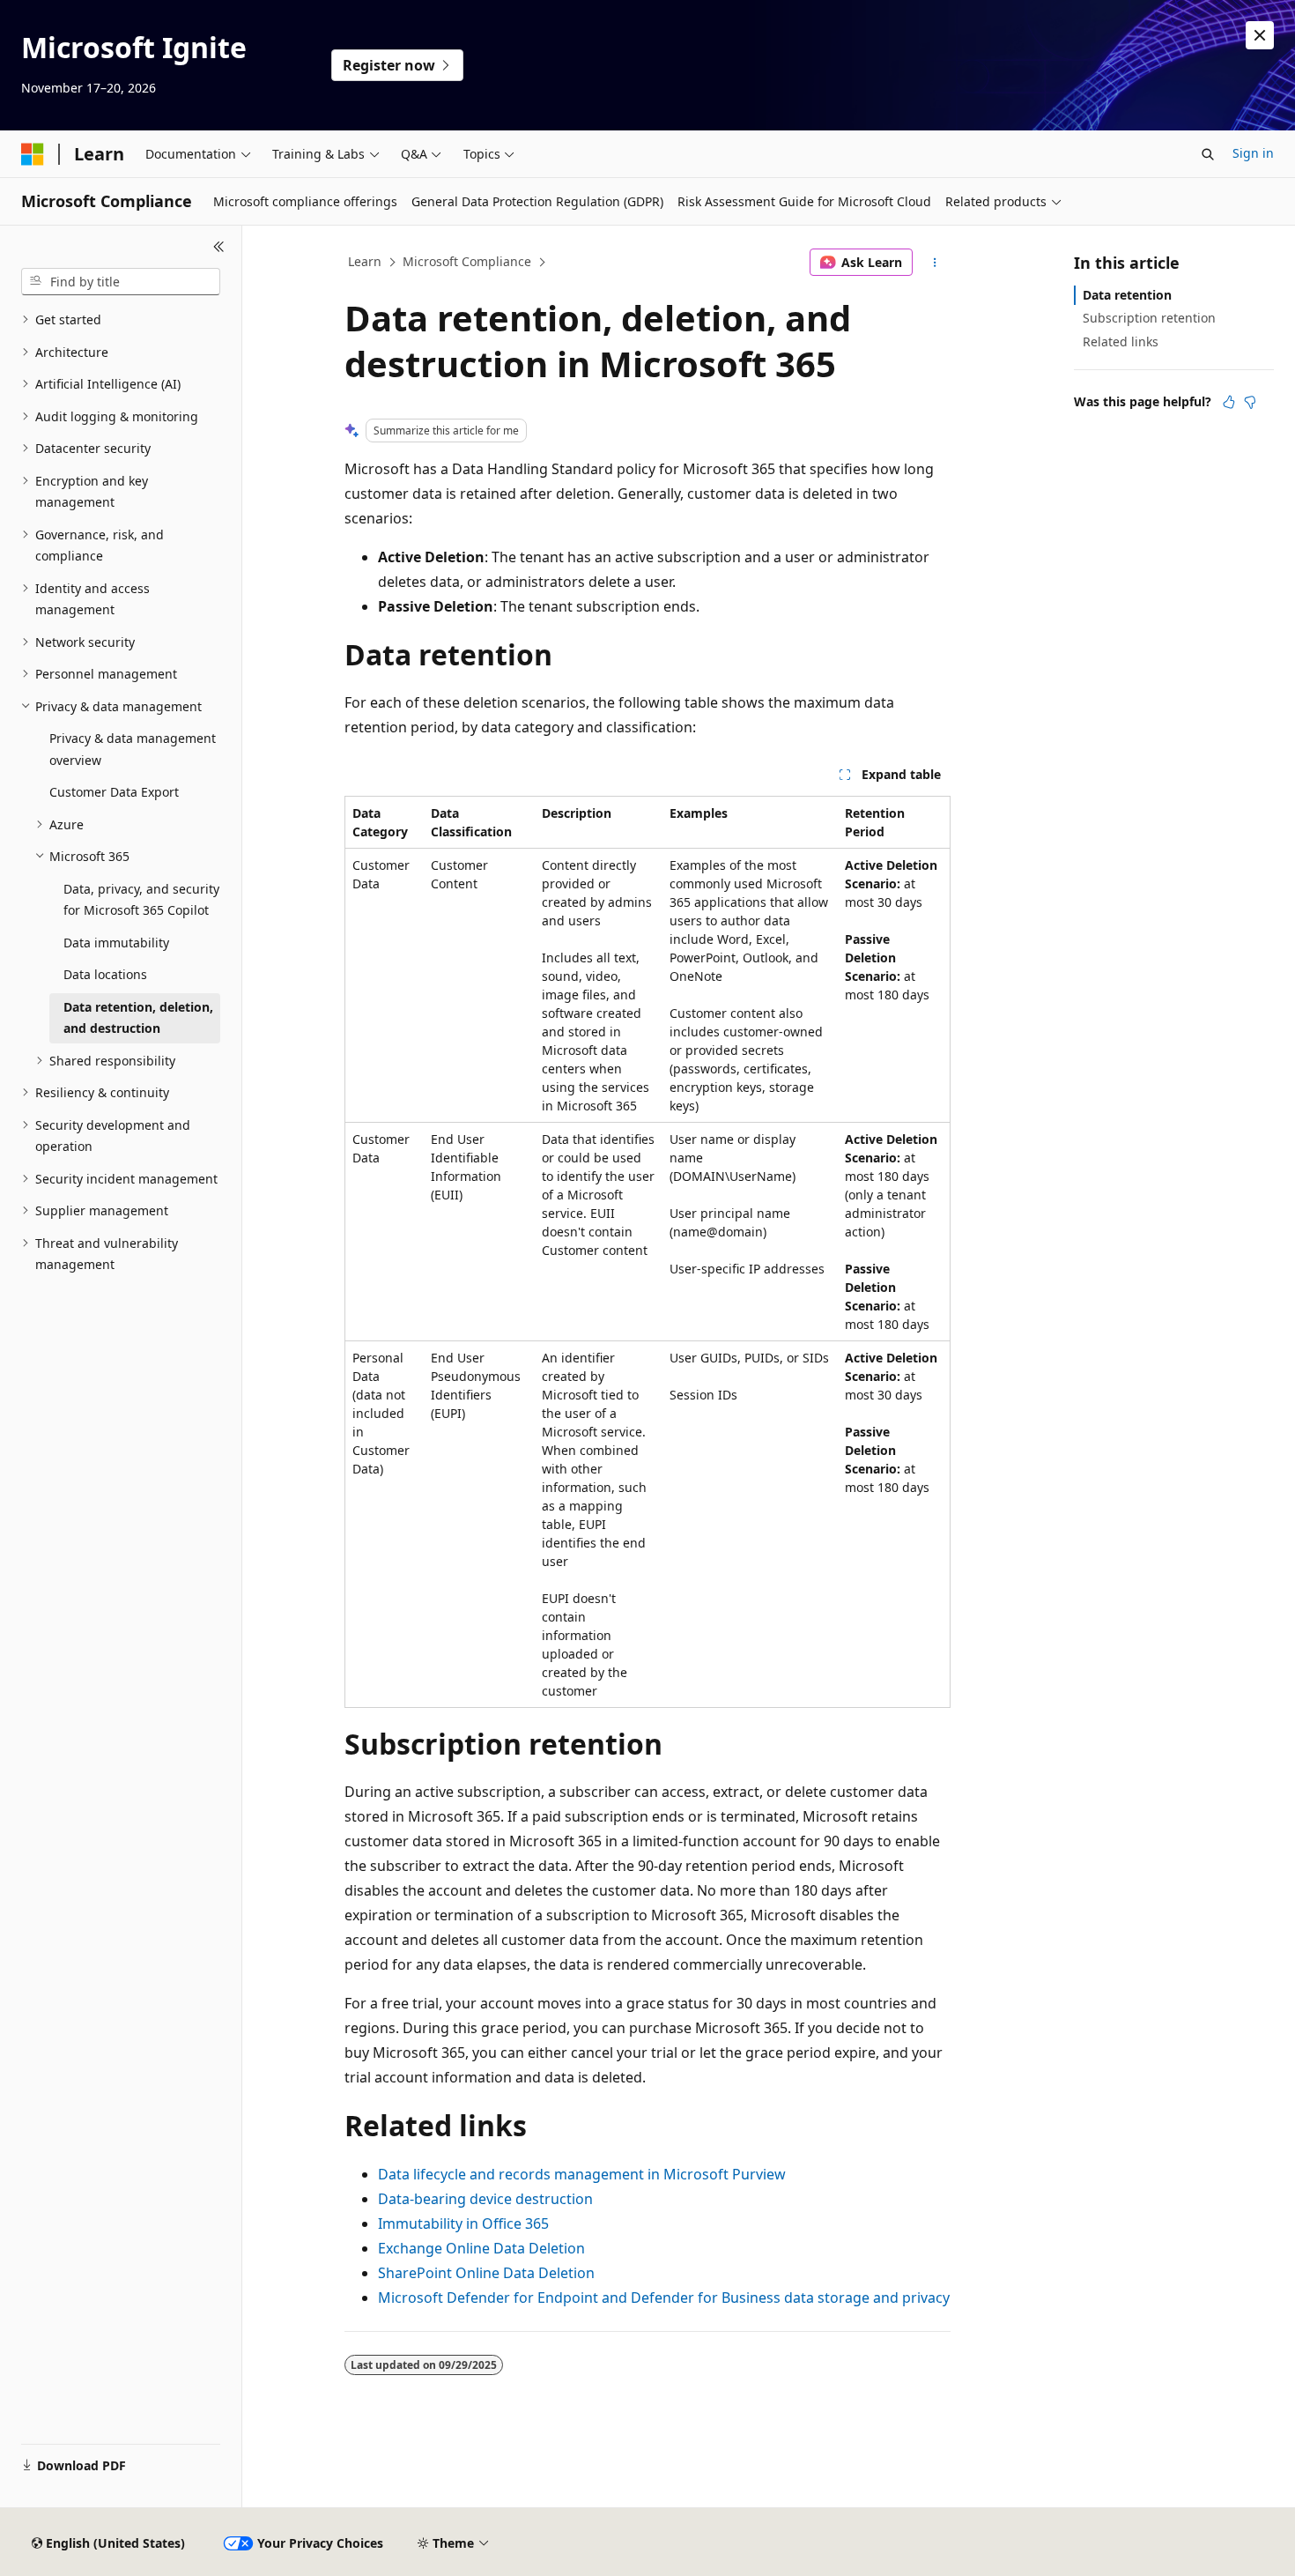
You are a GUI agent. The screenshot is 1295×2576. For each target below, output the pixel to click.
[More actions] (935, 263)
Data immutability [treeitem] (116, 943)
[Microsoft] (33, 154)
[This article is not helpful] (1250, 402)
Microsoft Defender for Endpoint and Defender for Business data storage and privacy (664, 2298)
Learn (365, 261)
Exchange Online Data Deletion (481, 2248)
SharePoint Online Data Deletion (486, 2273)
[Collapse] (219, 247)
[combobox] (121, 282)
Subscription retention (1149, 318)
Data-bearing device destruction (485, 2199)
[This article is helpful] (1229, 402)
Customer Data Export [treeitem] (114, 792)
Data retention (1127, 295)
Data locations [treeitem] (105, 974)
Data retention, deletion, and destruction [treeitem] (138, 1018)
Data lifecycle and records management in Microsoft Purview (582, 2174)
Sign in (1253, 153)
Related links (1121, 341)
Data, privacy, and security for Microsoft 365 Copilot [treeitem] (141, 900)
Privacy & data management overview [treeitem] (133, 749)
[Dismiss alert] (1260, 35)
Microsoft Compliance (467, 261)
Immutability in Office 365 (463, 2223)
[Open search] (1208, 154)
